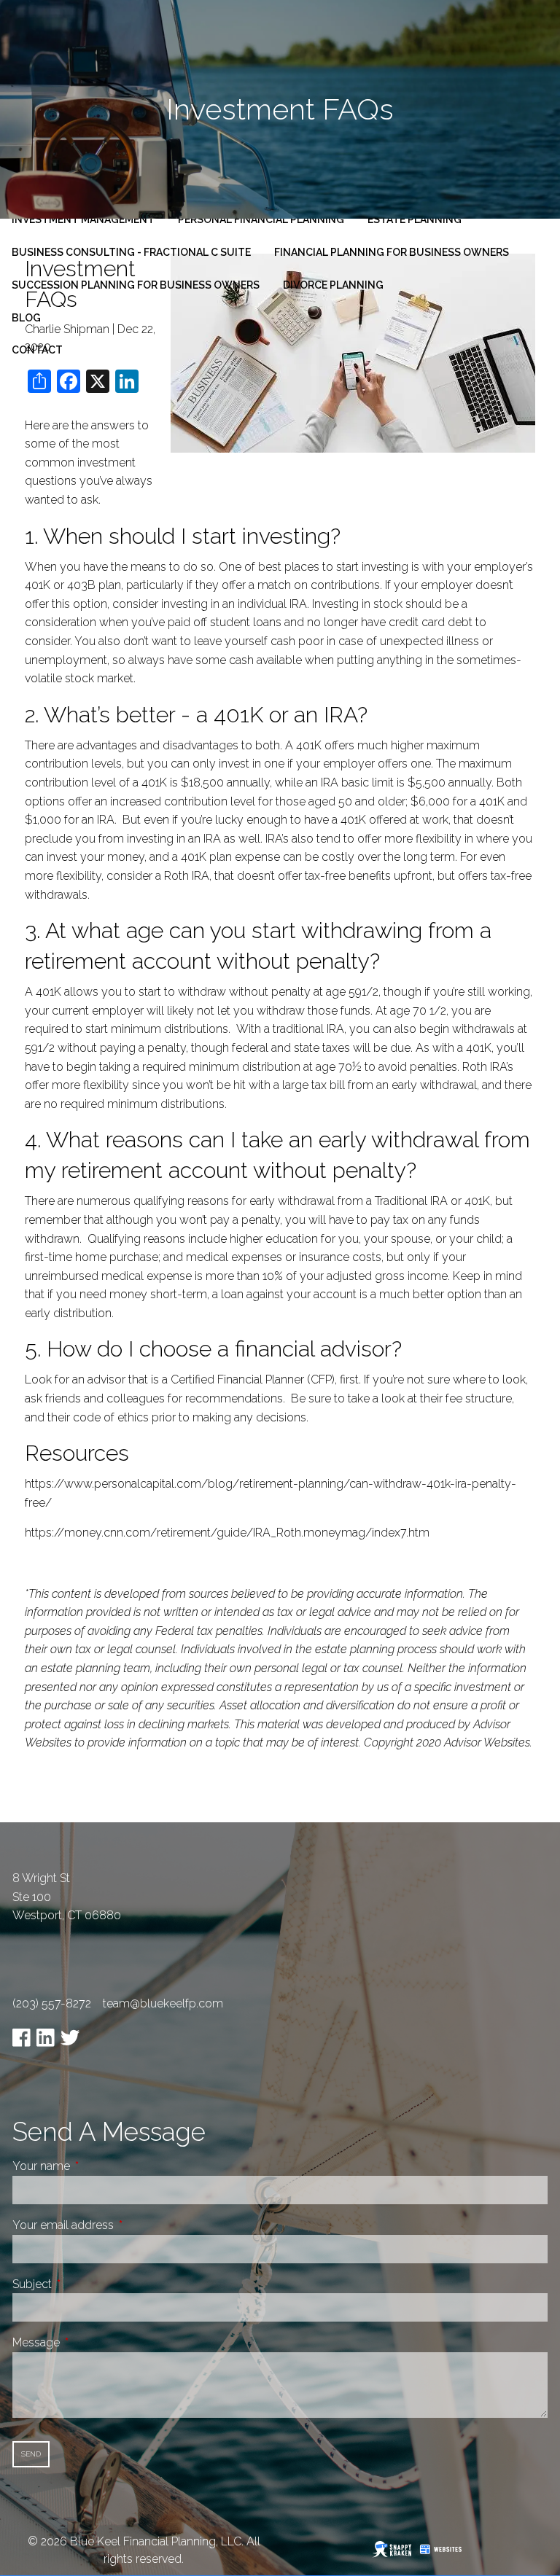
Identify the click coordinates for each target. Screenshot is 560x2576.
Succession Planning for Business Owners (136, 285)
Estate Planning (415, 219)
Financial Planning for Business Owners (392, 252)
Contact (37, 350)
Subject (87, 2284)
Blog (26, 318)
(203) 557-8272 (52, 2003)
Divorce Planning (333, 285)
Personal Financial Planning (261, 219)
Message (91, 2342)
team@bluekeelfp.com (163, 2003)
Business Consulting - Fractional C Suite (131, 252)
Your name (96, 2166)
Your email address (118, 2225)
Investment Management (83, 219)
